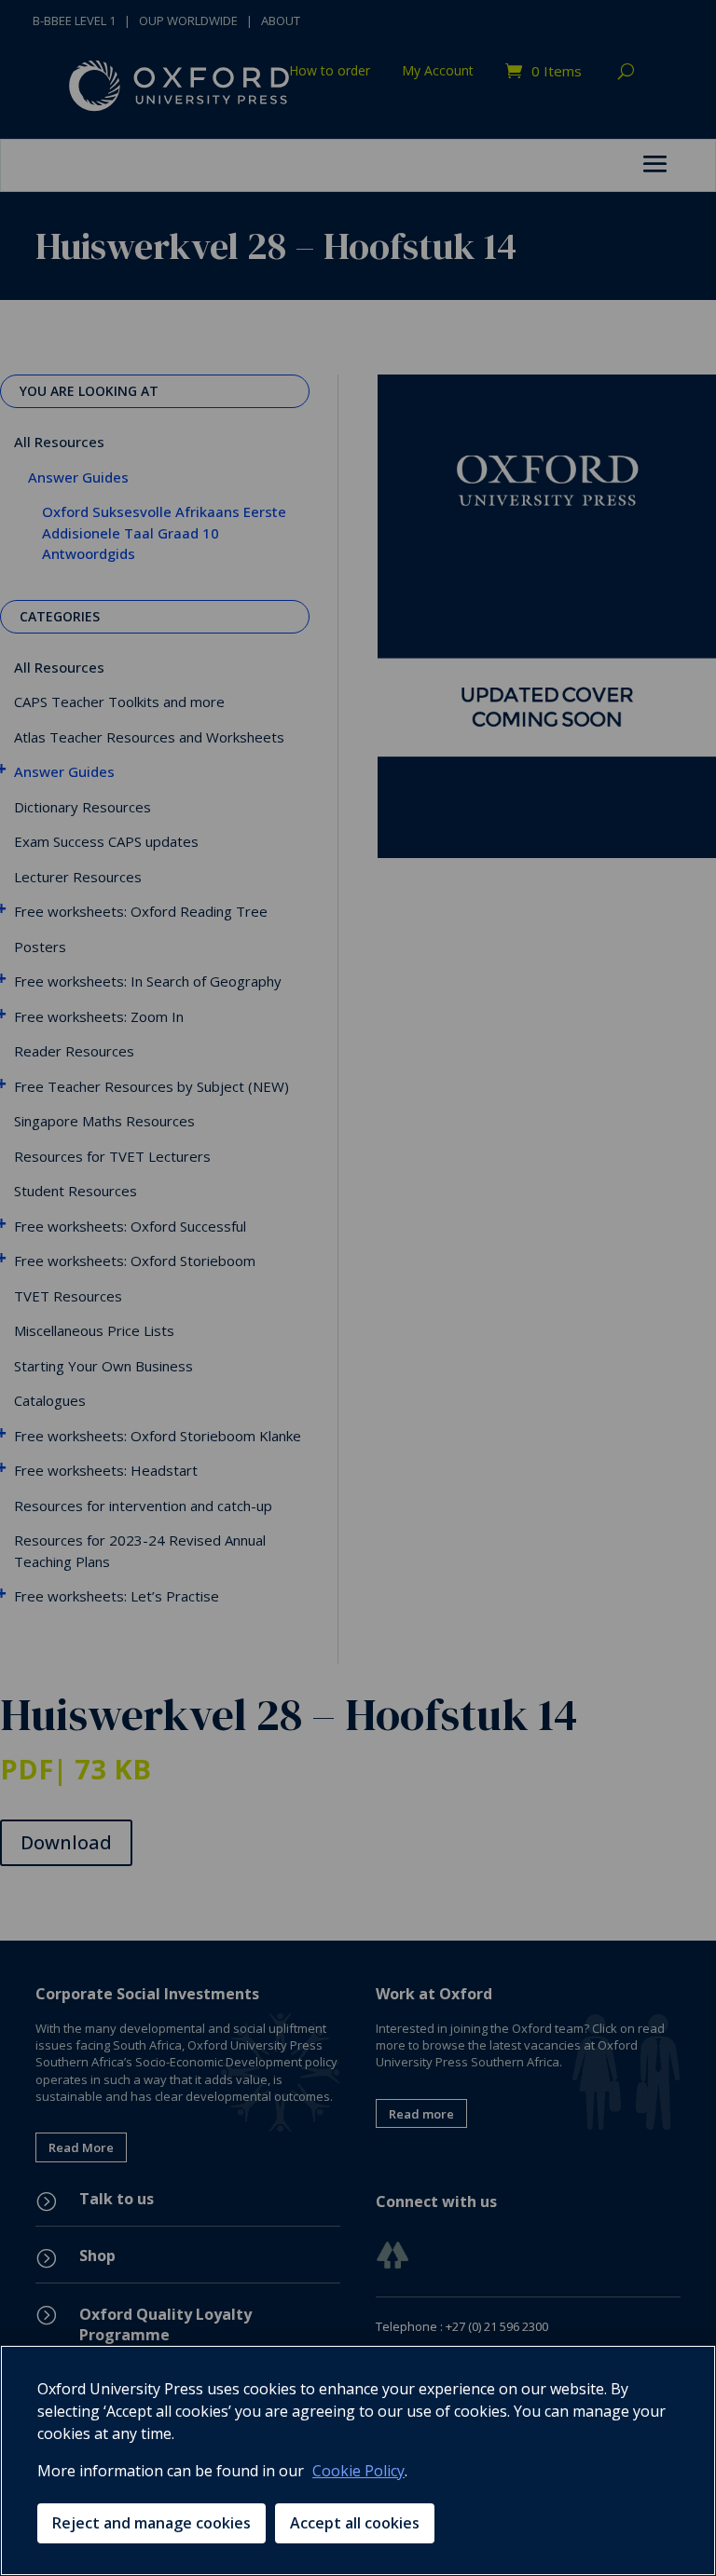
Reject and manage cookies (151, 2523)
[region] (358, 2460)
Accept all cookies (355, 2523)
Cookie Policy (358, 2471)
